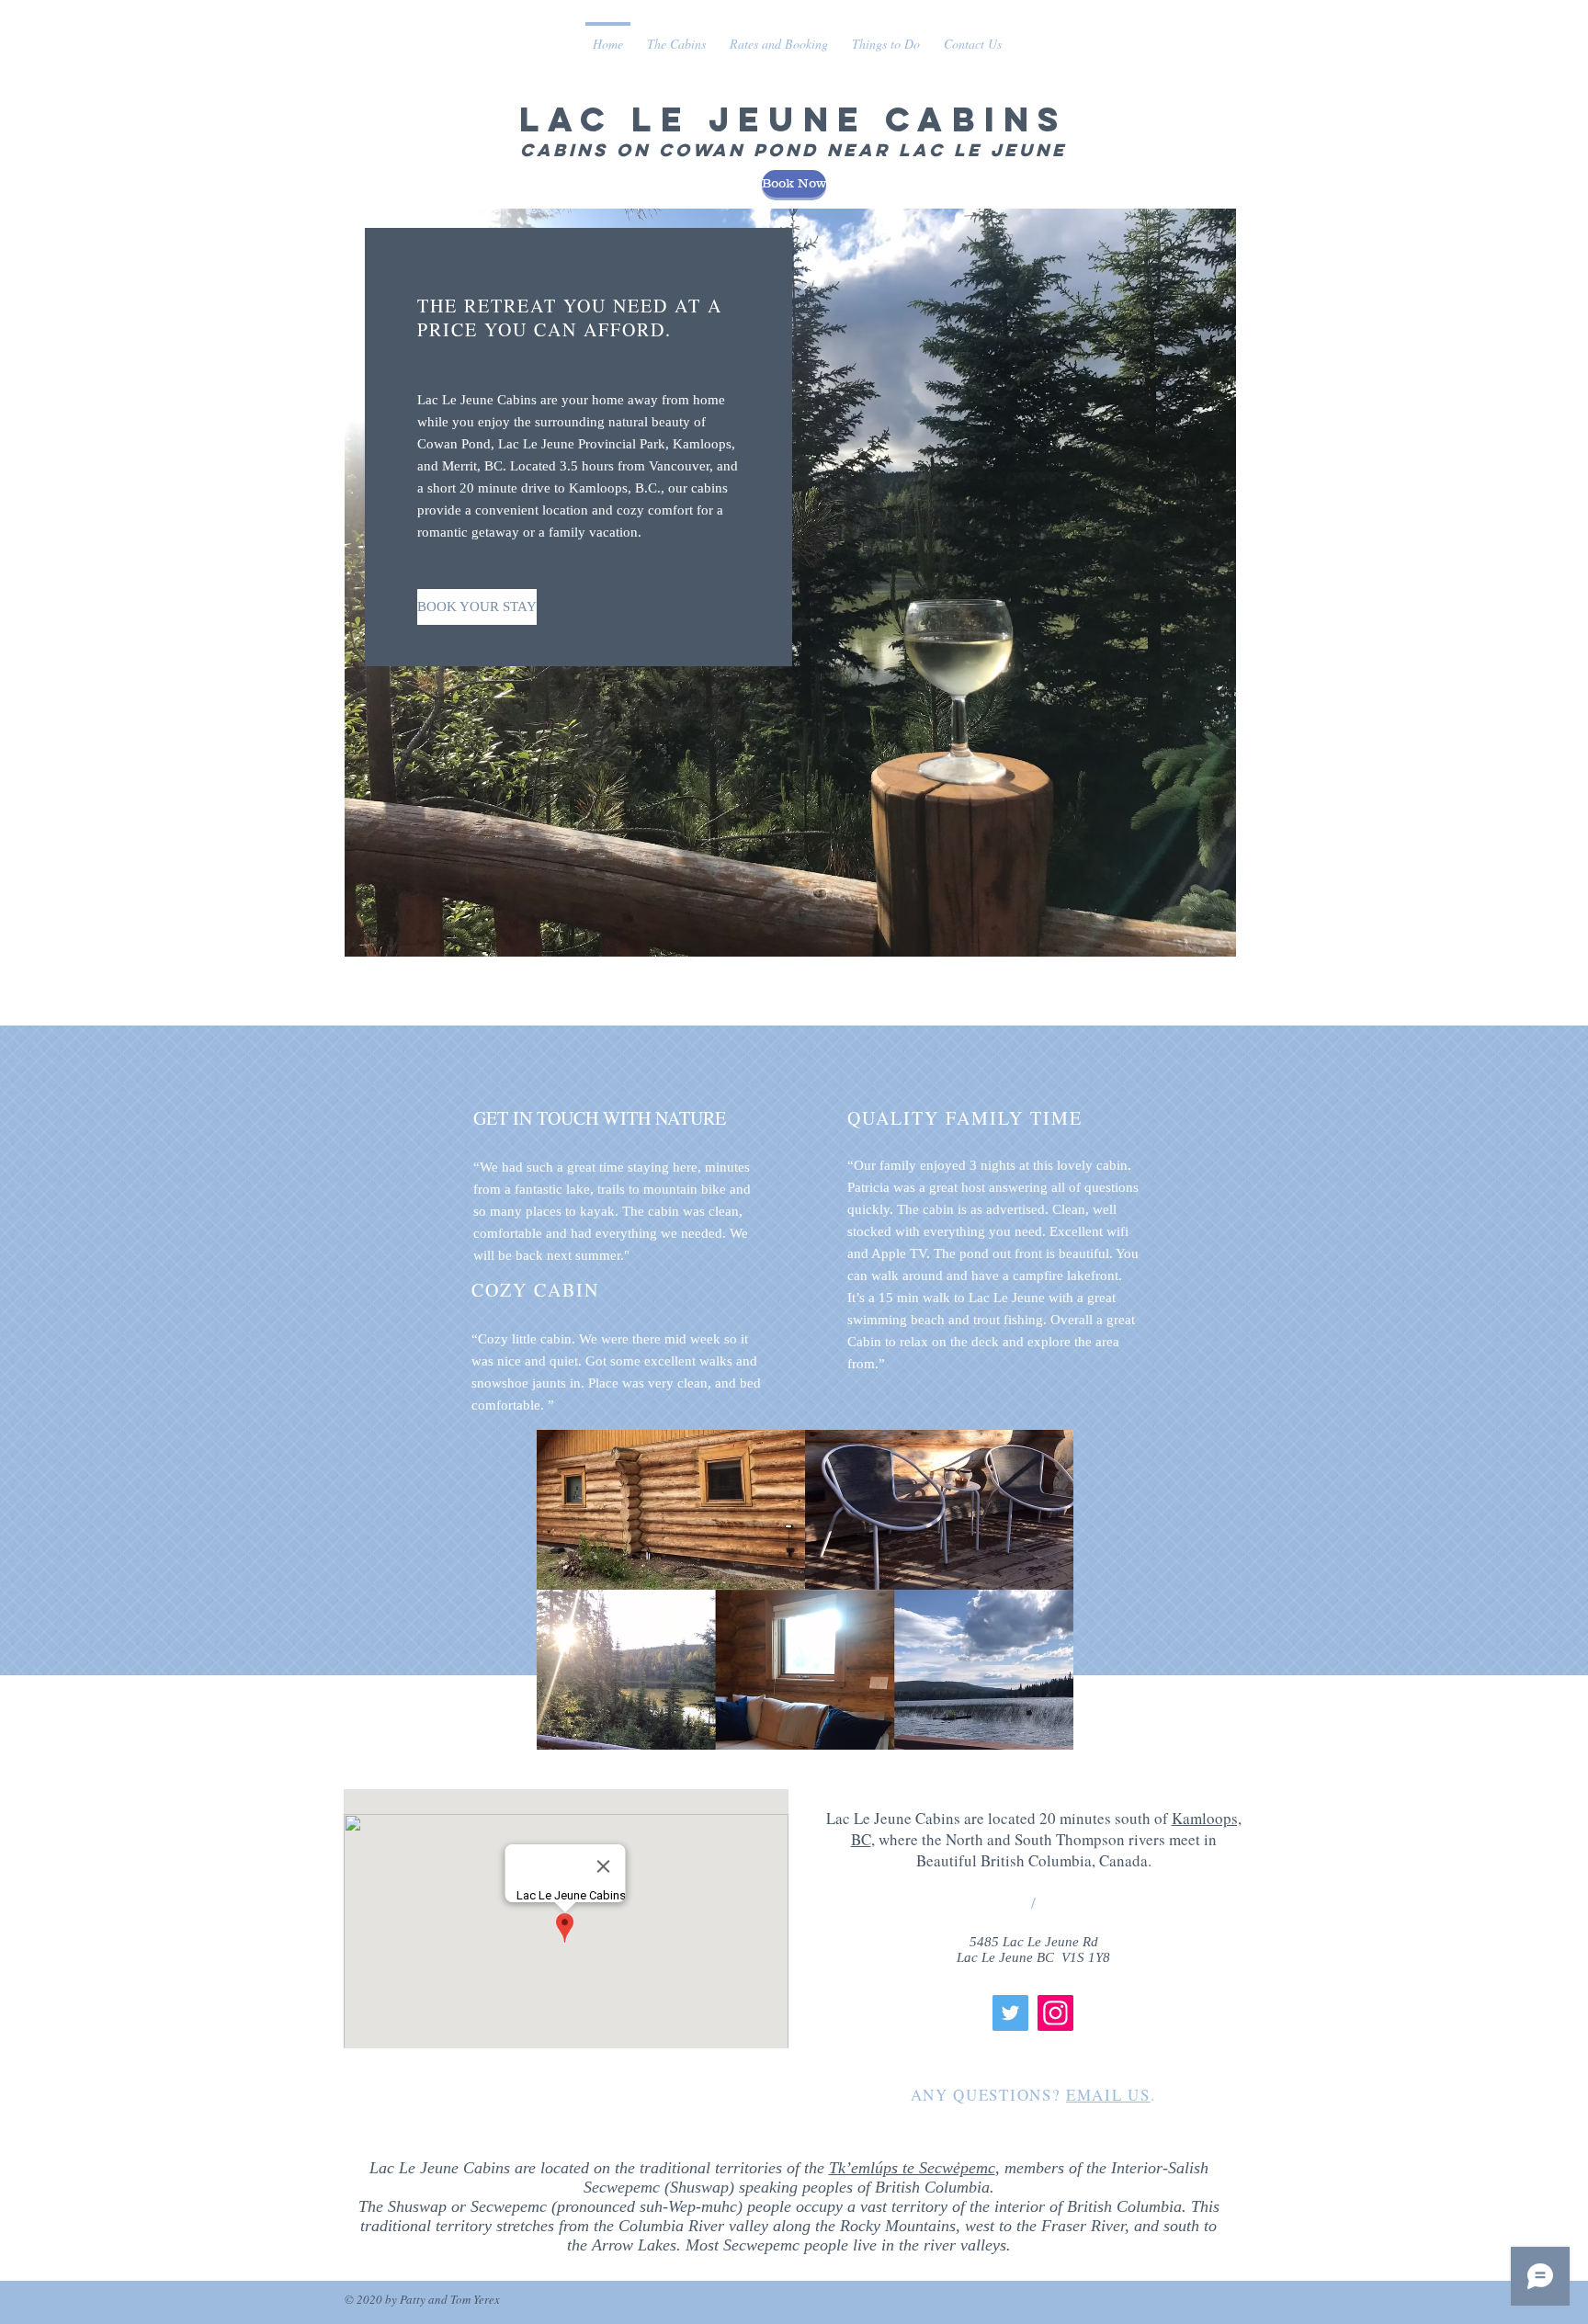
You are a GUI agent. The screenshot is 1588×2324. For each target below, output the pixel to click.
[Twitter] (1010, 2013)
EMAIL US (1108, 2095)
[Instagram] (1055, 2013)
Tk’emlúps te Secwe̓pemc (912, 2168)
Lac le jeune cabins (794, 119)
